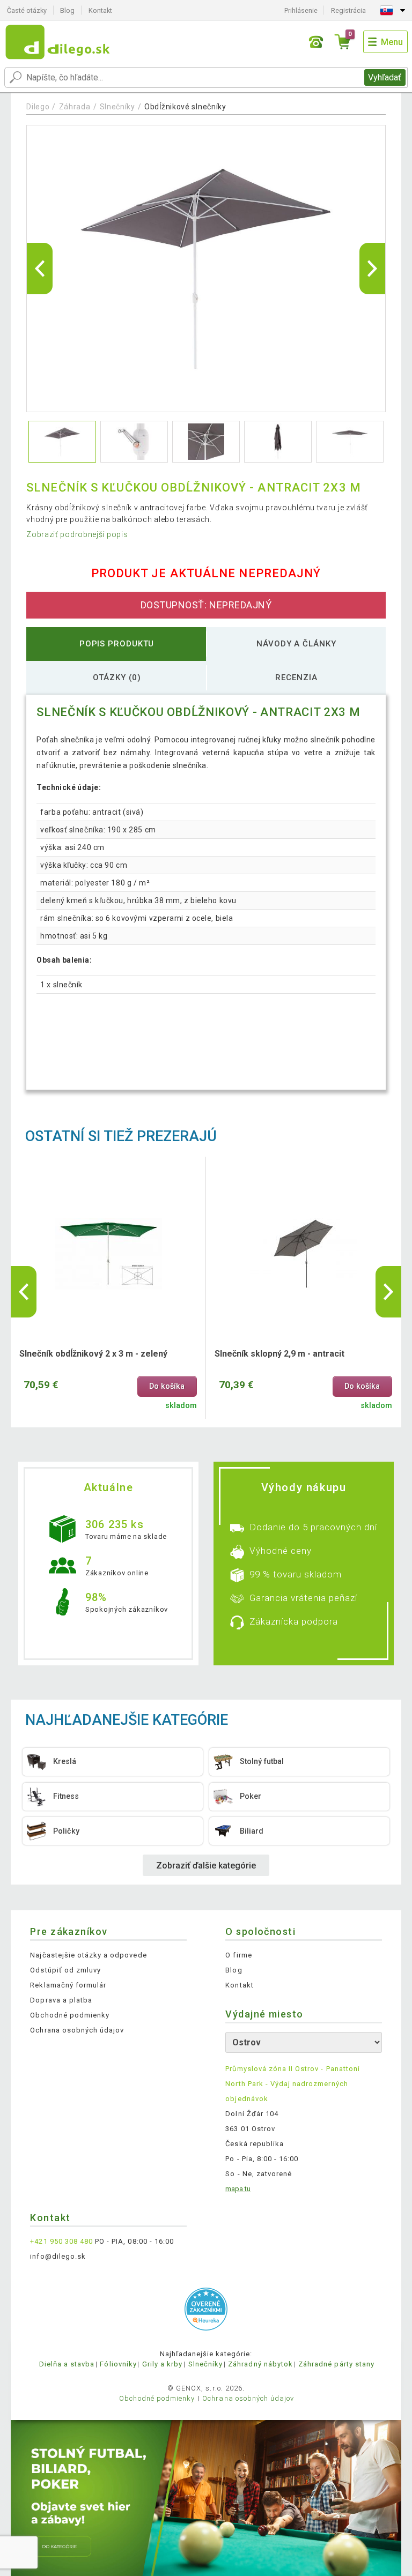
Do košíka (167, 1386)
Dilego (38, 107)
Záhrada (75, 107)
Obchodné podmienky (70, 2015)
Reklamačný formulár (68, 1985)
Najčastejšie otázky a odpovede (88, 1955)
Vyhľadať (385, 77)
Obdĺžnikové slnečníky (185, 107)
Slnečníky (117, 107)
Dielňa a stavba (67, 2364)
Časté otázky (27, 10)
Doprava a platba (61, 2000)
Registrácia (348, 10)
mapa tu (238, 2189)
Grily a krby (162, 2364)
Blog (67, 10)
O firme (238, 1955)
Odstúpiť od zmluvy (65, 1970)
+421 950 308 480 (61, 2241)
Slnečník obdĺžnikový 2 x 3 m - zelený (93, 1354)
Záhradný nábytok (260, 2364)
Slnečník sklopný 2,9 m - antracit (279, 1354)
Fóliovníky (118, 2364)
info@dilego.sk (58, 2256)
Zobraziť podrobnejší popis (77, 534)
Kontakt (100, 10)
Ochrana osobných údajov (77, 2030)
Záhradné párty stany (336, 2364)
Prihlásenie (301, 10)
